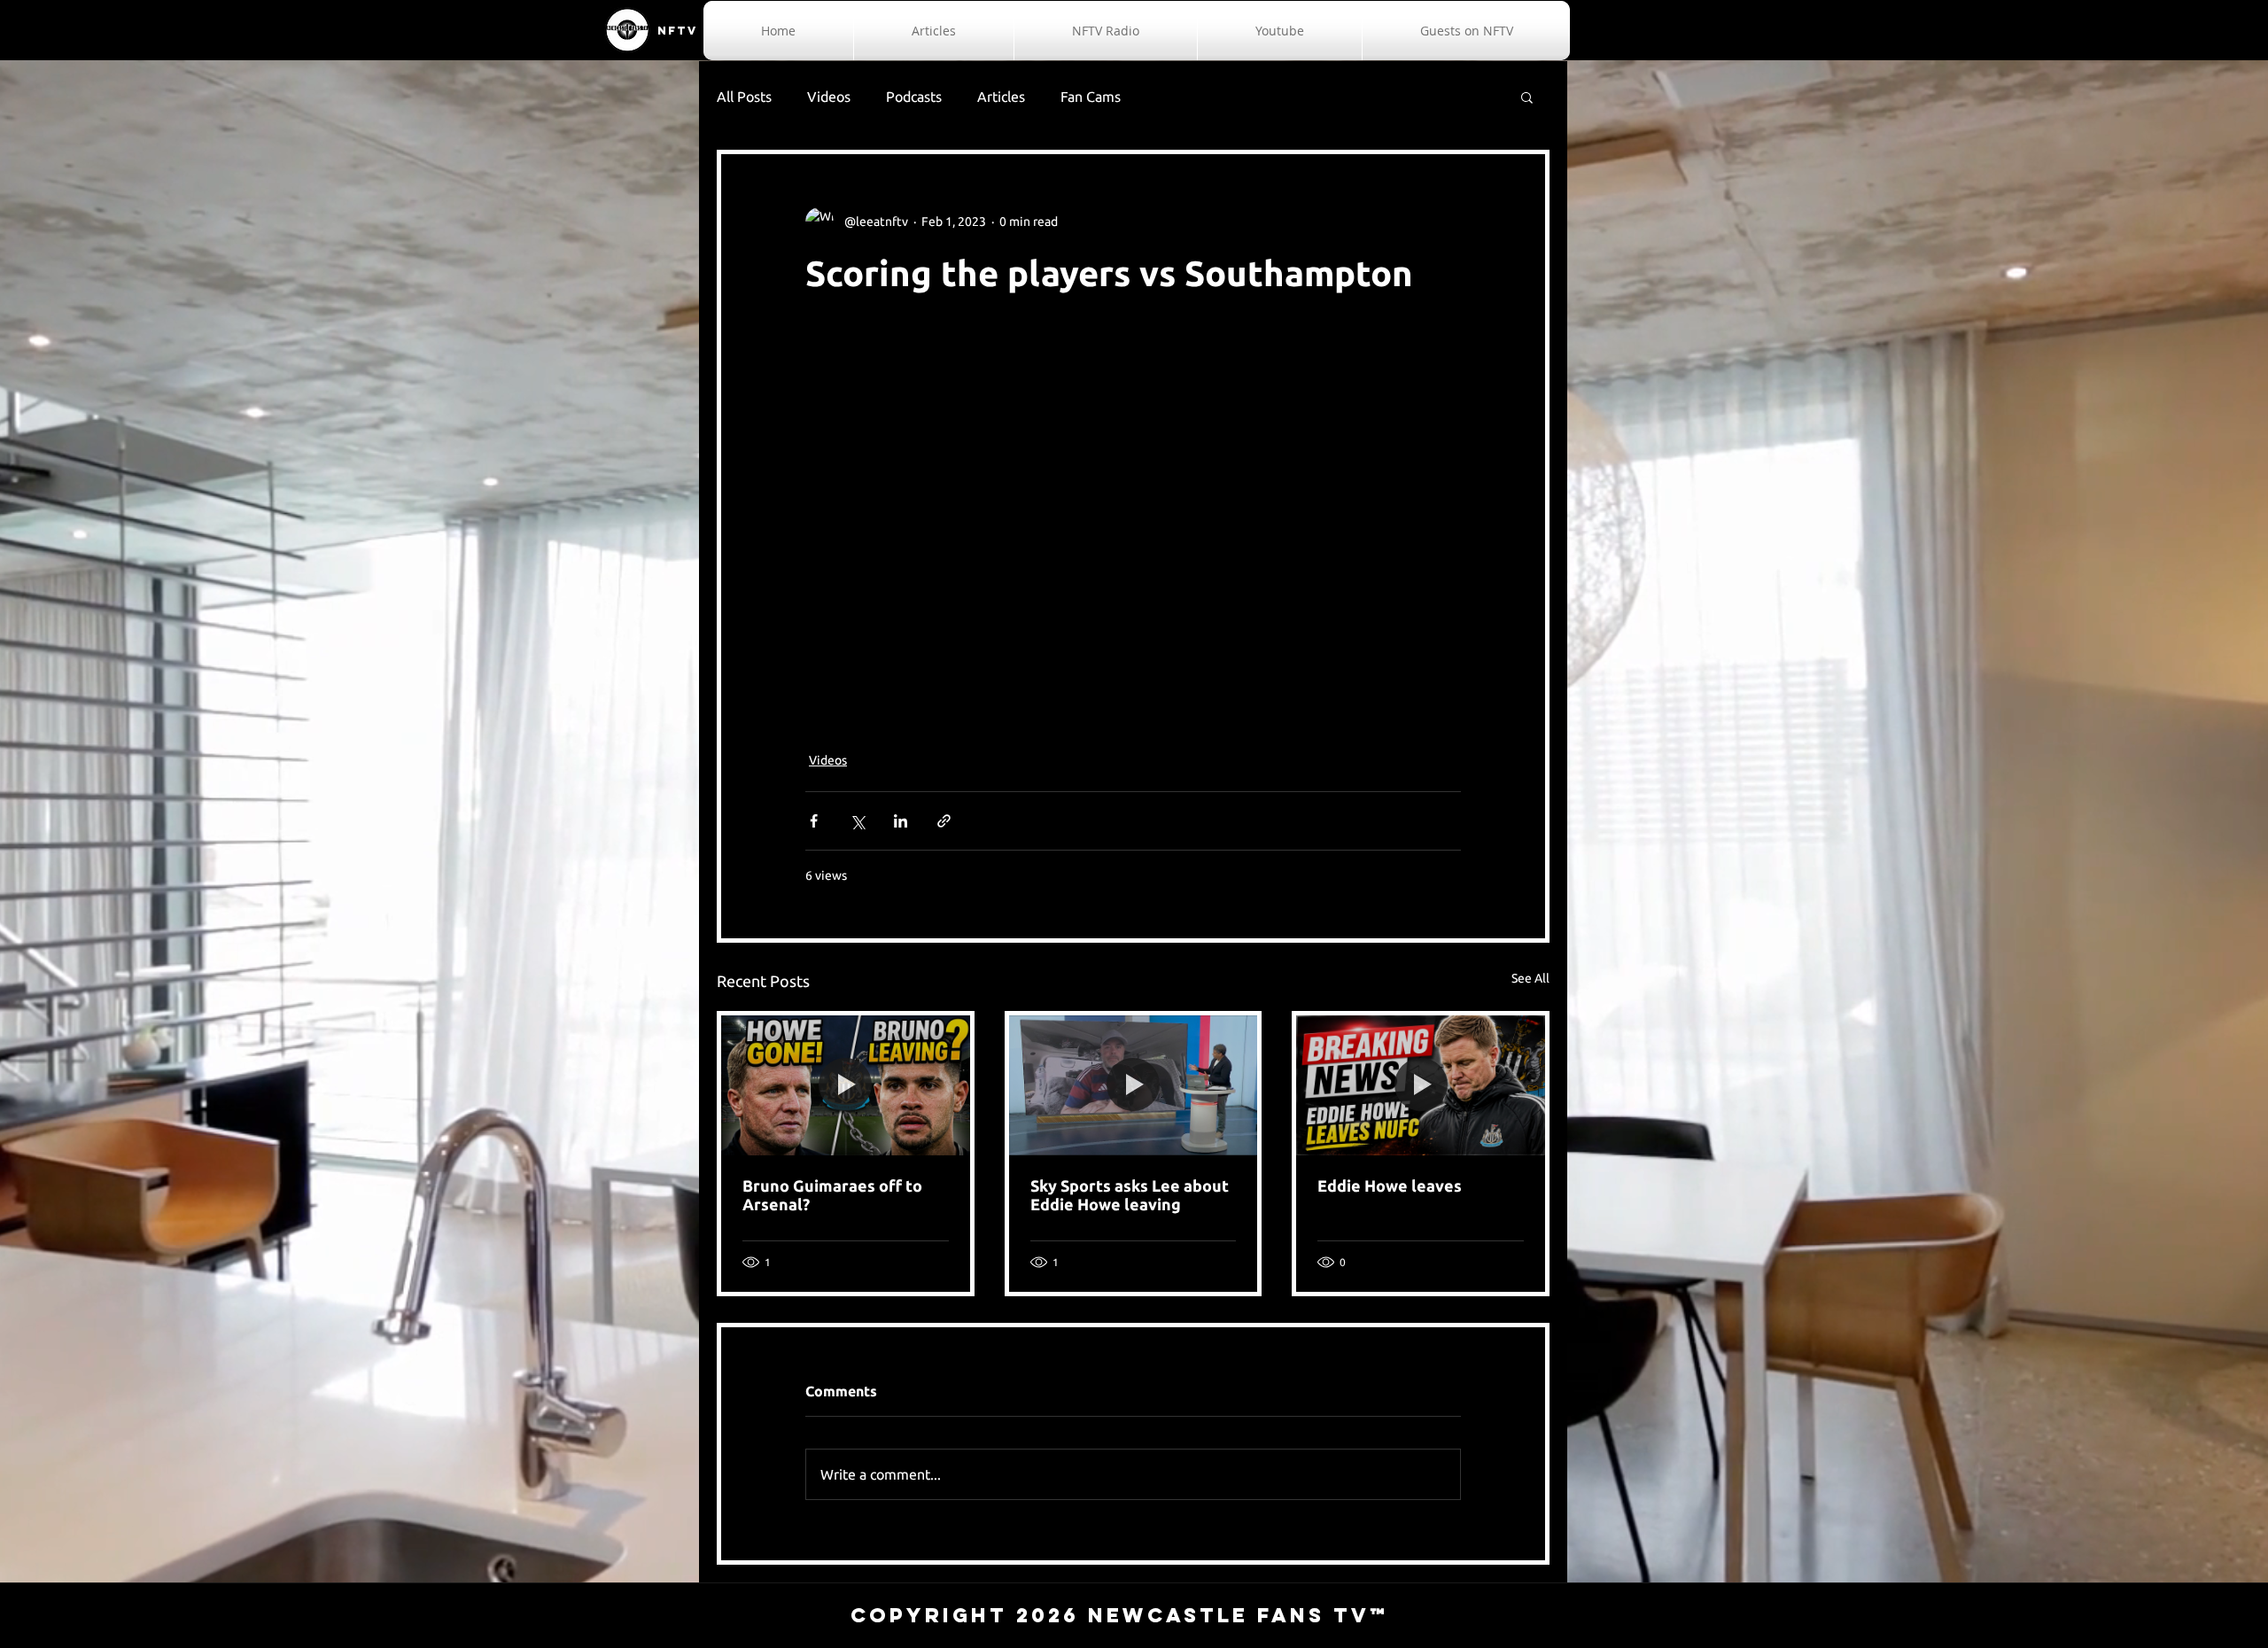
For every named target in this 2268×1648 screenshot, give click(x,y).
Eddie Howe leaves (1390, 1185)
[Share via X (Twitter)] (857, 821)
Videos (829, 97)
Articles (1001, 97)
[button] (1527, 97)
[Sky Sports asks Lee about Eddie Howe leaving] (1134, 1085)
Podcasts (914, 97)
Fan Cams (1091, 97)
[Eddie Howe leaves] (1421, 1085)
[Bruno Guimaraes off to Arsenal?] (846, 1085)
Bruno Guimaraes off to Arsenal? (832, 1195)
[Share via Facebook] (814, 821)
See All (1530, 978)
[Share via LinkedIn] (901, 821)
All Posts (744, 97)
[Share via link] (944, 821)
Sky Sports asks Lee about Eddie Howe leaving (1130, 1195)
